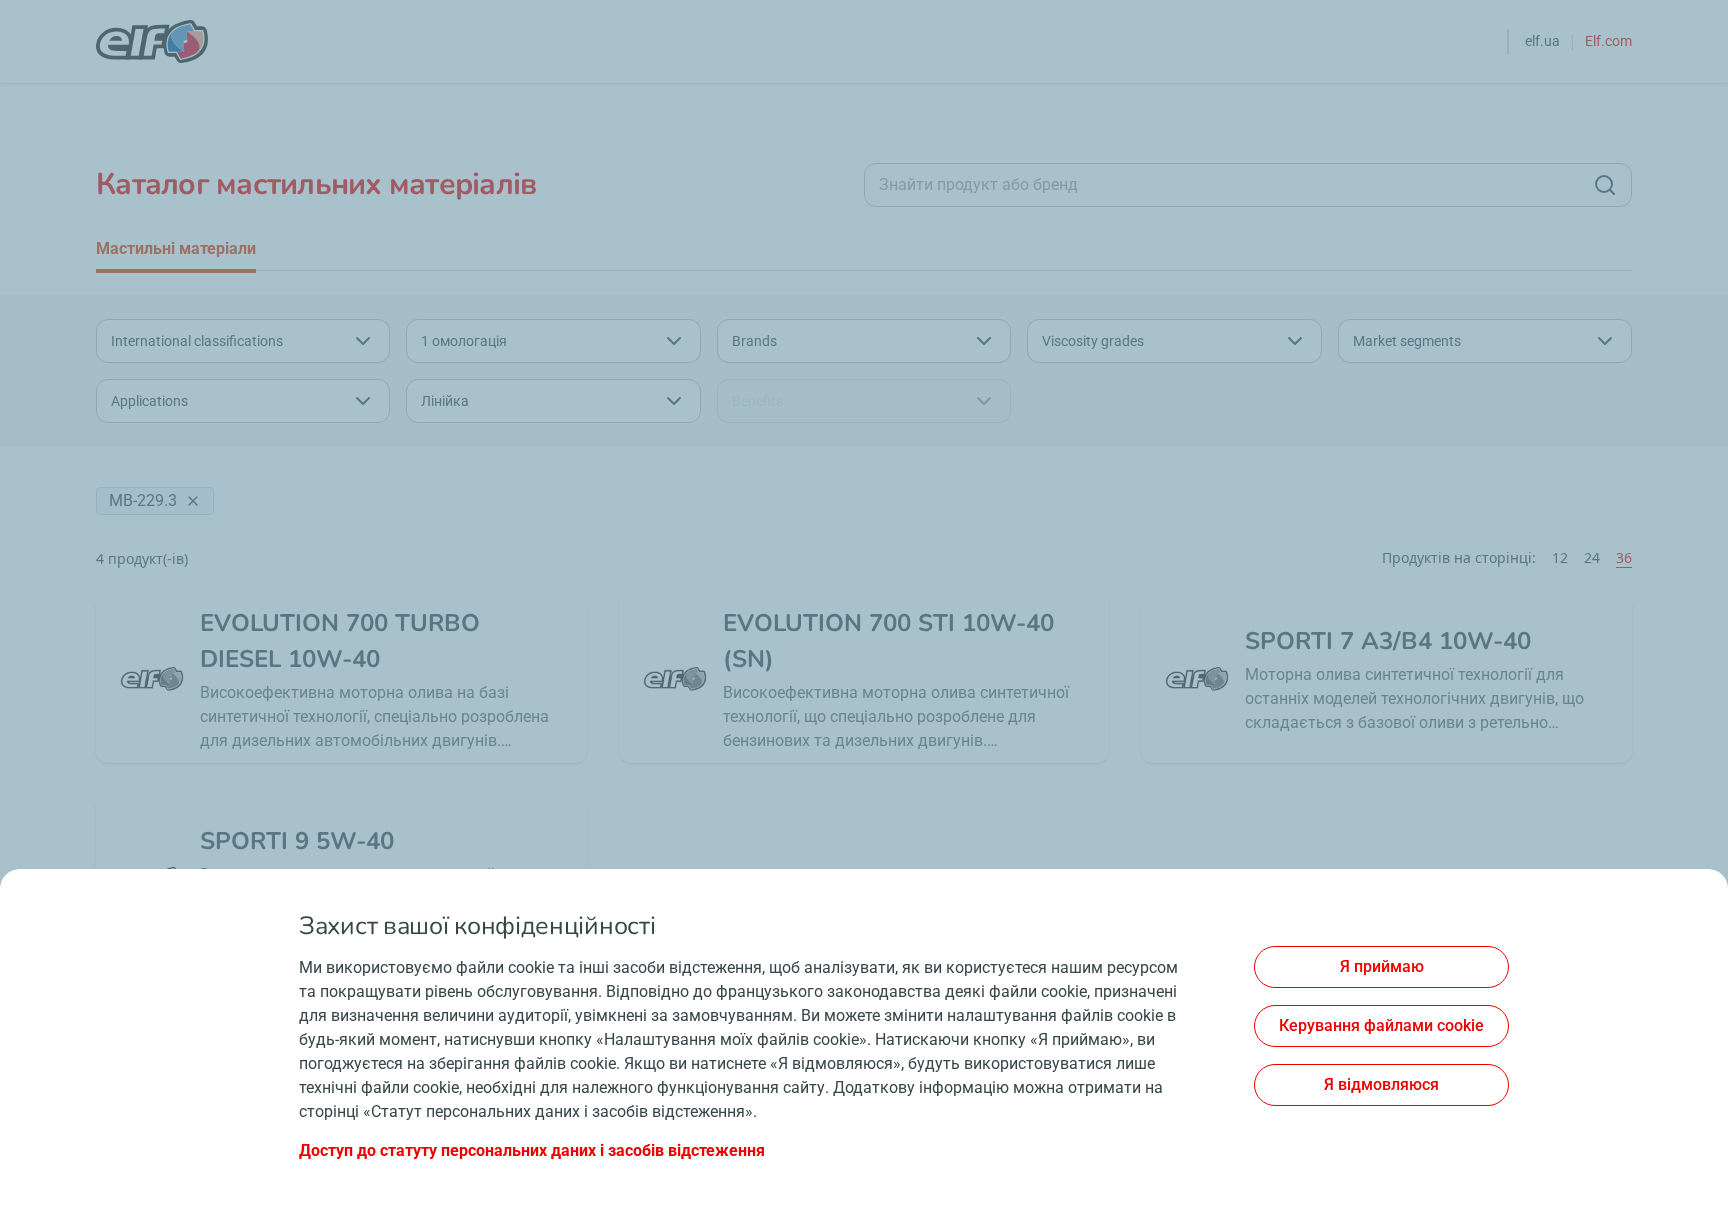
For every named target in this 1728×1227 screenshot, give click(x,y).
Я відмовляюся (1381, 1084)
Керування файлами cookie (1381, 1025)
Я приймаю (1382, 966)
